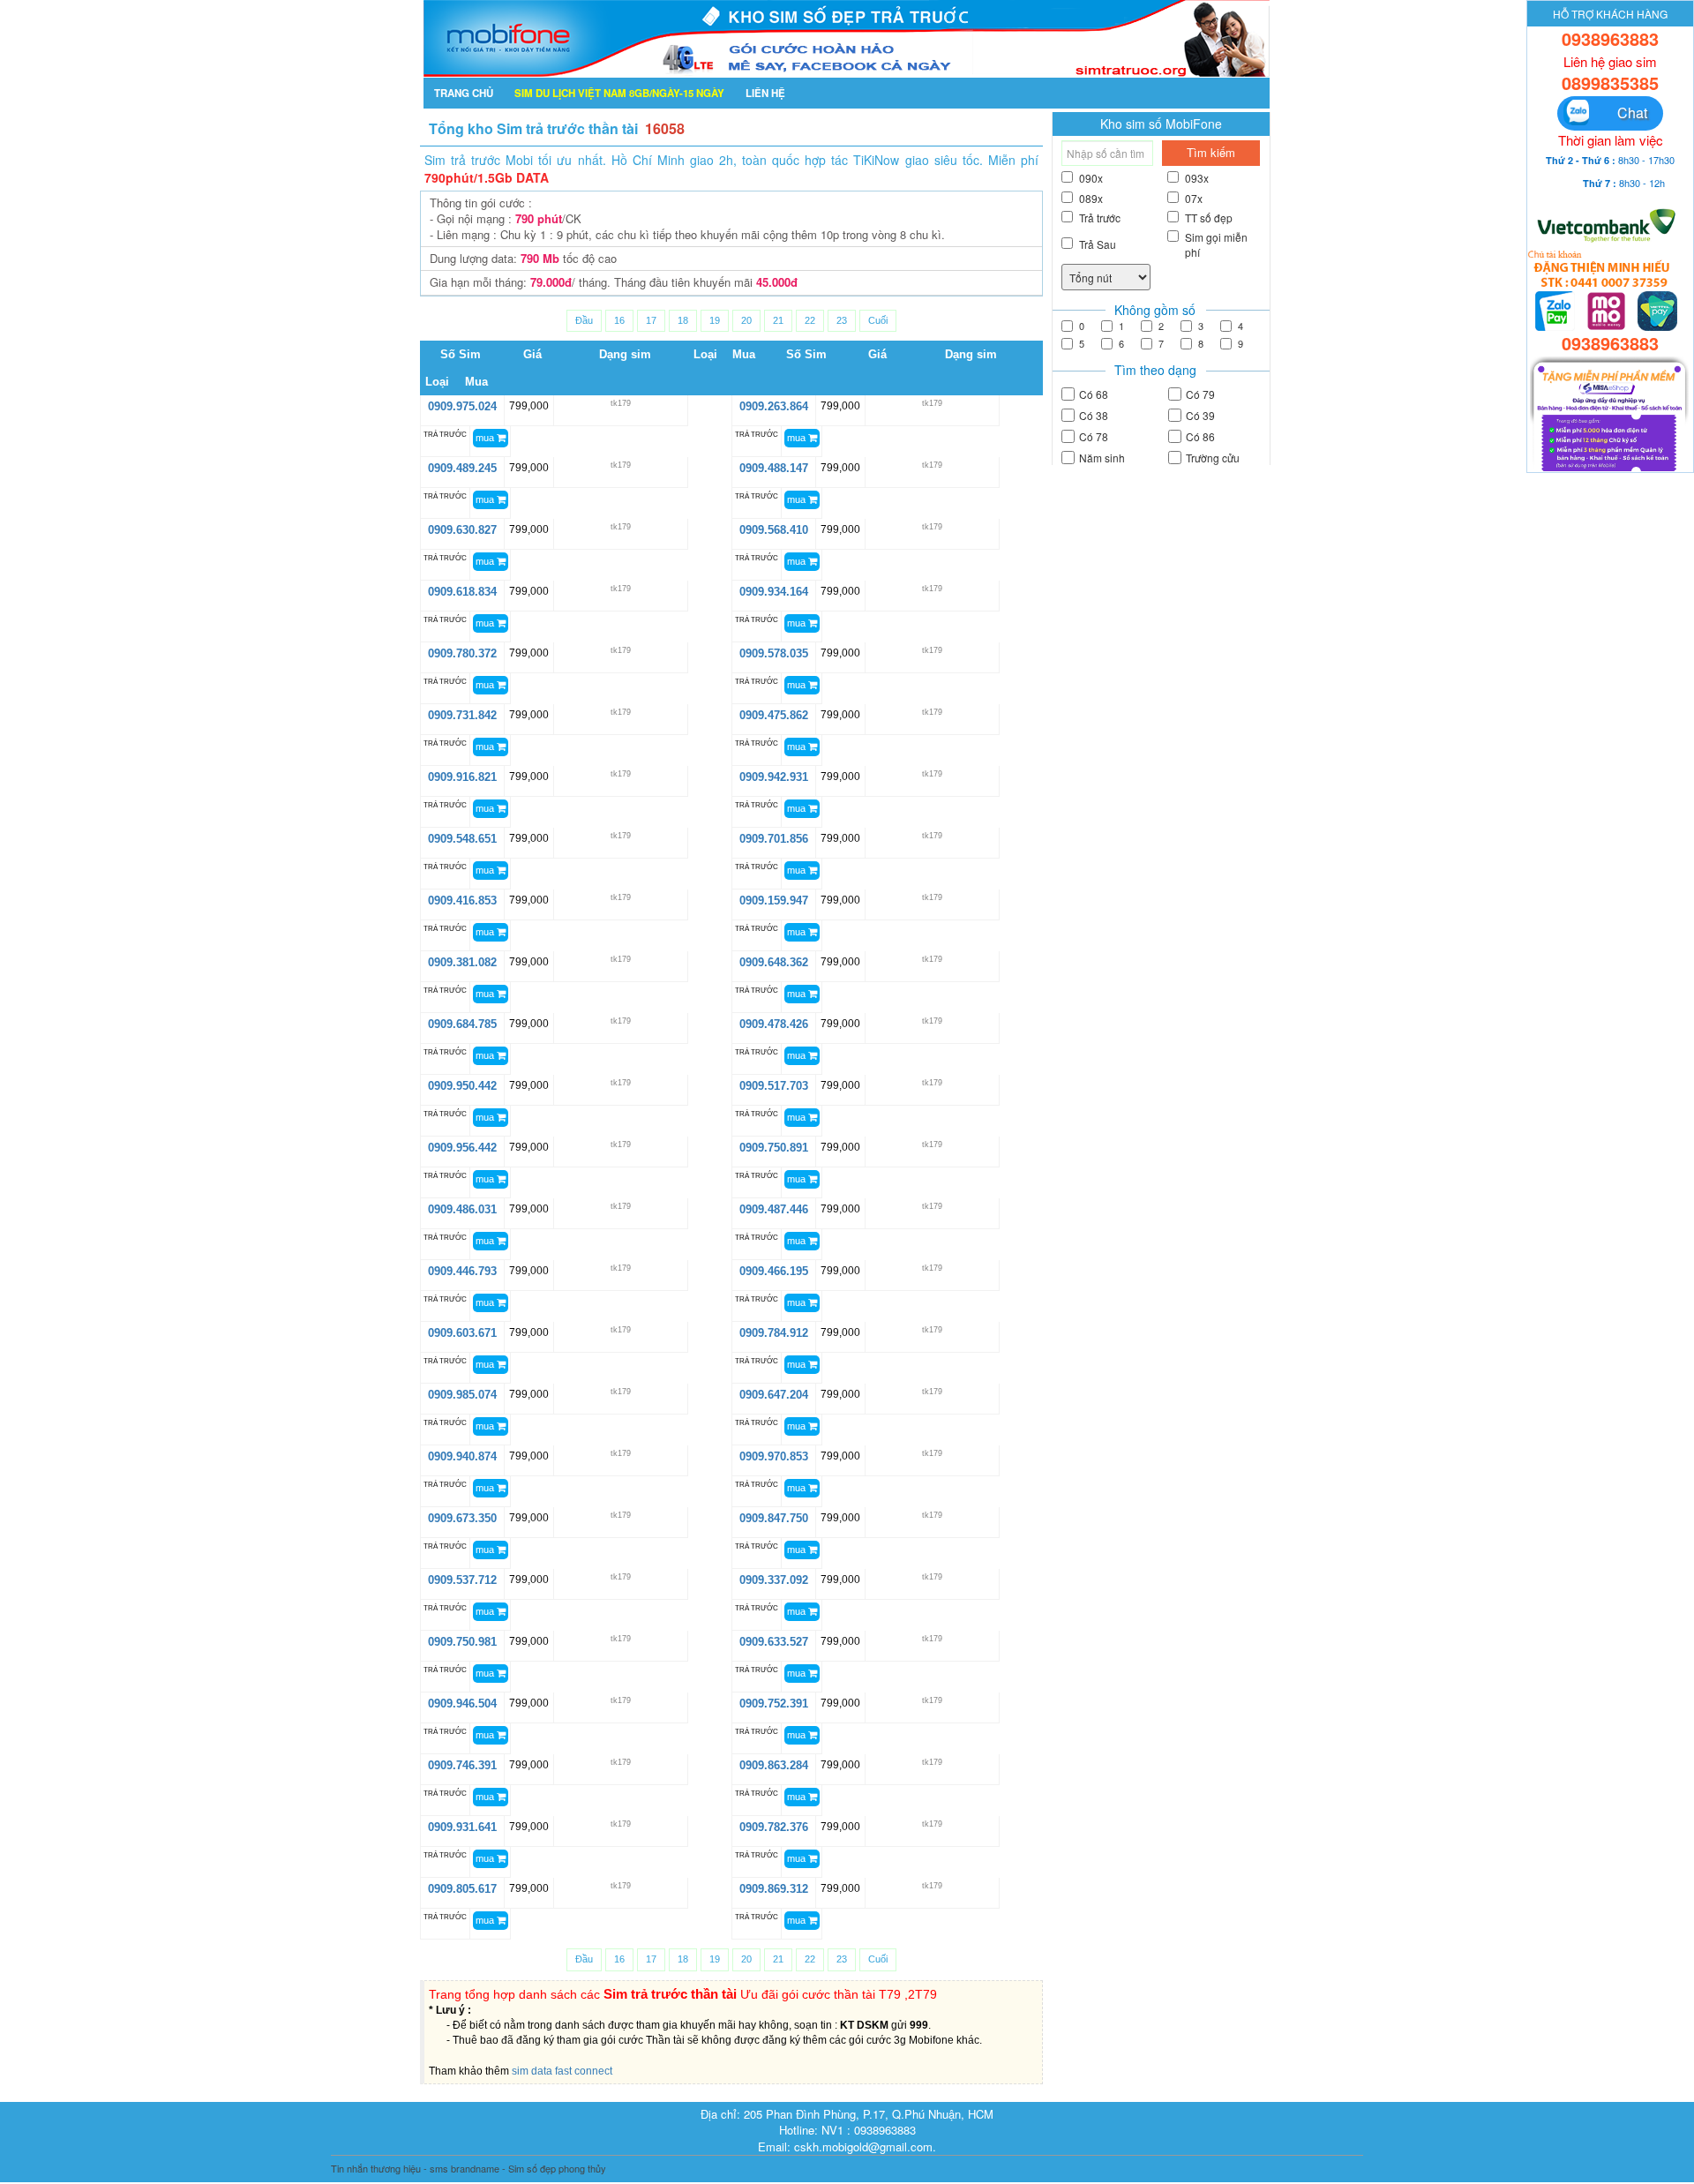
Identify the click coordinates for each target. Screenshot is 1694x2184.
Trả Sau (1098, 244)
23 (842, 320)
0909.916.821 (462, 777)
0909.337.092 (774, 1580)
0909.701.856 (774, 839)
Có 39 (1200, 415)
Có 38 (1094, 415)
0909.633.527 (774, 1642)
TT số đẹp (1209, 218)
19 (715, 320)
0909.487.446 (774, 1209)
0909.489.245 (462, 468)
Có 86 (1200, 436)
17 (651, 320)
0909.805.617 (462, 1889)
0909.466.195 (774, 1271)
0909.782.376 (774, 1827)
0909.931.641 (462, 1827)
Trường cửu (1213, 458)
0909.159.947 (774, 901)
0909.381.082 (462, 962)
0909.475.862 (774, 715)
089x (1091, 198)
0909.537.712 (462, 1580)
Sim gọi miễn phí (1216, 244)
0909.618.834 (462, 592)
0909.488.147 (774, 468)
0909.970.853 (774, 1456)
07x (1194, 198)
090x (1091, 178)
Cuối (878, 320)
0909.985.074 (462, 1395)
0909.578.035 (774, 653)
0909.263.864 (774, 406)
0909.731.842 (462, 715)
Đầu (584, 320)
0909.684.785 (462, 1024)
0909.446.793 (462, 1271)
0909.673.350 (462, 1518)
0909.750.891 (774, 1148)
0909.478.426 (774, 1024)
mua (486, 438)
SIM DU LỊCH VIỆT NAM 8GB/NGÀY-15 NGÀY (619, 93)
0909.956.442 (462, 1148)
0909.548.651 (462, 839)
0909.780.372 (462, 653)
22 (810, 320)
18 (683, 320)
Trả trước (1100, 218)
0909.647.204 (774, 1395)
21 (778, 320)
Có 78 (1094, 436)
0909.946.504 (462, 1704)
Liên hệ (765, 93)
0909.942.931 (774, 777)
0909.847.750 (774, 1518)
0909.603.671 (462, 1333)
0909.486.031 (462, 1209)
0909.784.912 (774, 1333)
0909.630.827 (462, 530)
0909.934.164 (774, 592)
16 (619, 320)
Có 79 (1200, 394)
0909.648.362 (774, 962)
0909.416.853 (462, 901)
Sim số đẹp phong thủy (557, 2168)
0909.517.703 (774, 1086)
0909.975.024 (462, 406)
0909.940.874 (462, 1456)
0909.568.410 (774, 530)
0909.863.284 (774, 1765)
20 (746, 320)
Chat (1623, 113)
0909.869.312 (774, 1889)
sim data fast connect (562, 2071)
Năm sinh (1102, 458)
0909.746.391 (462, 1765)
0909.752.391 (774, 1704)
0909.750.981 (462, 1642)
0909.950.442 (462, 1086)
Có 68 (1094, 394)
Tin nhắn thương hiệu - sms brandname (415, 2168)
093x (1197, 178)
